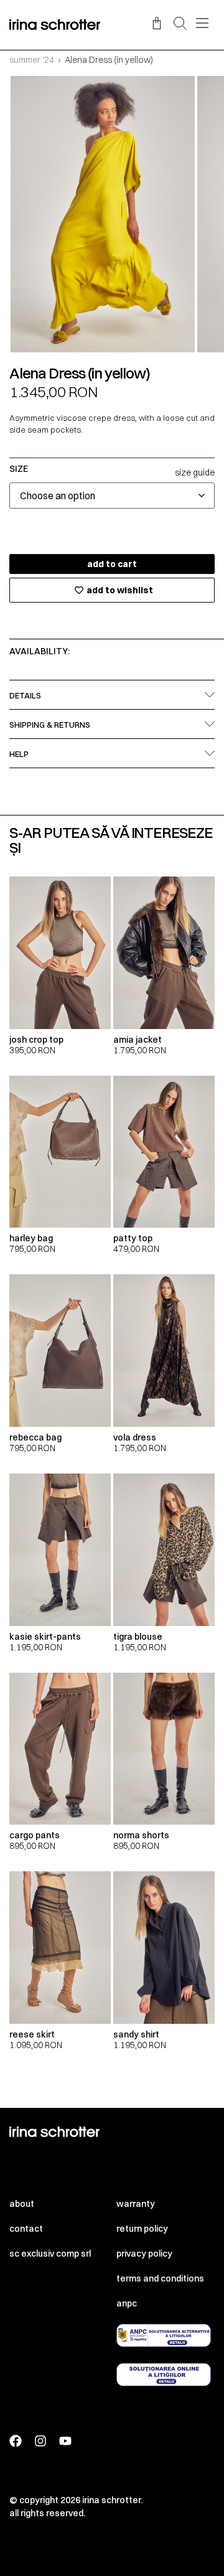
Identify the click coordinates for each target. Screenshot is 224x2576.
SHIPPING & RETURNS (50, 725)
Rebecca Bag (35, 1437)
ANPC (127, 2303)
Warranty (136, 2204)
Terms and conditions (160, 2278)
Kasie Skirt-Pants (45, 1637)
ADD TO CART (112, 564)
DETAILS (25, 695)
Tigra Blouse (138, 1637)
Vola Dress (135, 1437)
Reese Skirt (32, 2034)
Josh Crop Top (36, 1040)
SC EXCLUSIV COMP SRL (50, 2254)
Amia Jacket (138, 1040)
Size (19, 469)
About (22, 2204)
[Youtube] (65, 2441)
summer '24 (32, 60)
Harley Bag (31, 1238)
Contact (26, 2229)
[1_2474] (103, 214)
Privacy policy (144, 2254)
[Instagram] (40, 2441)
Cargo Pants (35, 1835)
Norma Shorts (141, 1835)
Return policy (142, 2229)
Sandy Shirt (136, 2034)
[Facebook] (16, 2441)
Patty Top (133, 1238)
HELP (19, 754)
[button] (180, 24)
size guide (195, 472)
